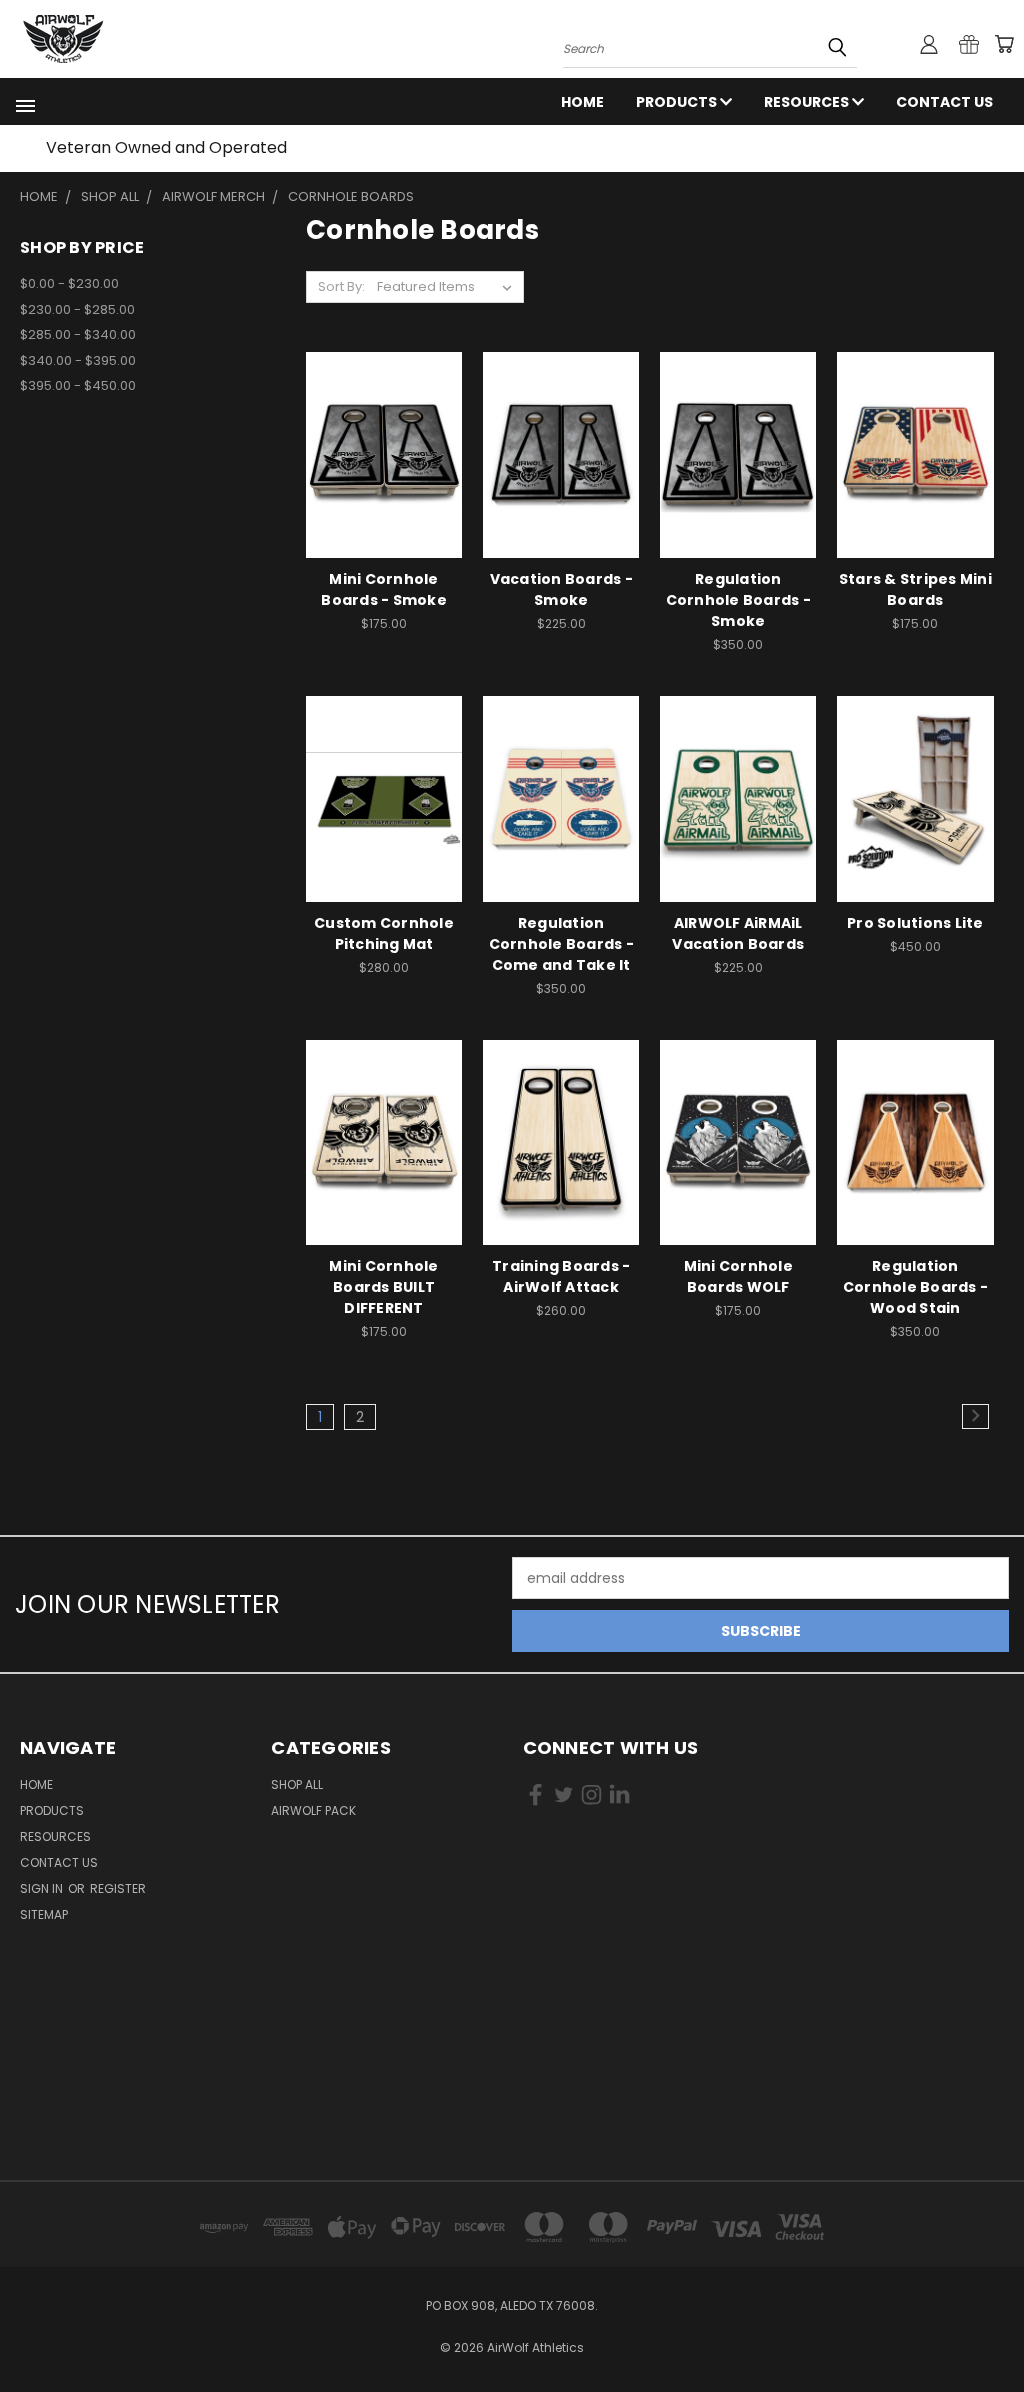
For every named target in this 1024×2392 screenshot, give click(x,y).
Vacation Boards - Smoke (561, 589)
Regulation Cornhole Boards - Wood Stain (915, 1287)
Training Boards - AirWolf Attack (561, 1276)
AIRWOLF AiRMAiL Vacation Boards (738, 933)
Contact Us (944, 102)
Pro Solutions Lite (915, 923)
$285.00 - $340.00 (78, 334)
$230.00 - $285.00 (77, 309)
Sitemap (44, 1914)
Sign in (43, 1888)
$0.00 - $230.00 (69, 283)
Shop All (297, 1784)
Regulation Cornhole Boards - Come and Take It (561, 944)
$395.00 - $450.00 (78, 385)
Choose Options (561, 489)
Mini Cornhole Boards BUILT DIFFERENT (383, 1287)
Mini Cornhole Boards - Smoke (384, 589)
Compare (377, 452)
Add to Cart (384, 489)
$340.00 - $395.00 (78, 360)
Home (582, 102)
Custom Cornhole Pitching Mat (384, 933)
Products (678, 102)
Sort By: (341, 286)
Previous (993, 2329)
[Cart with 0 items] (1004, 44)
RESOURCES (808, 102)
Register (118, 1888)
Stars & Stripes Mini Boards (915, 589)
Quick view (384, 413)
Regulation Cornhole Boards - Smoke (738, 600)
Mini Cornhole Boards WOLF (738, 1276)
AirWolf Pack (313, 1810)
